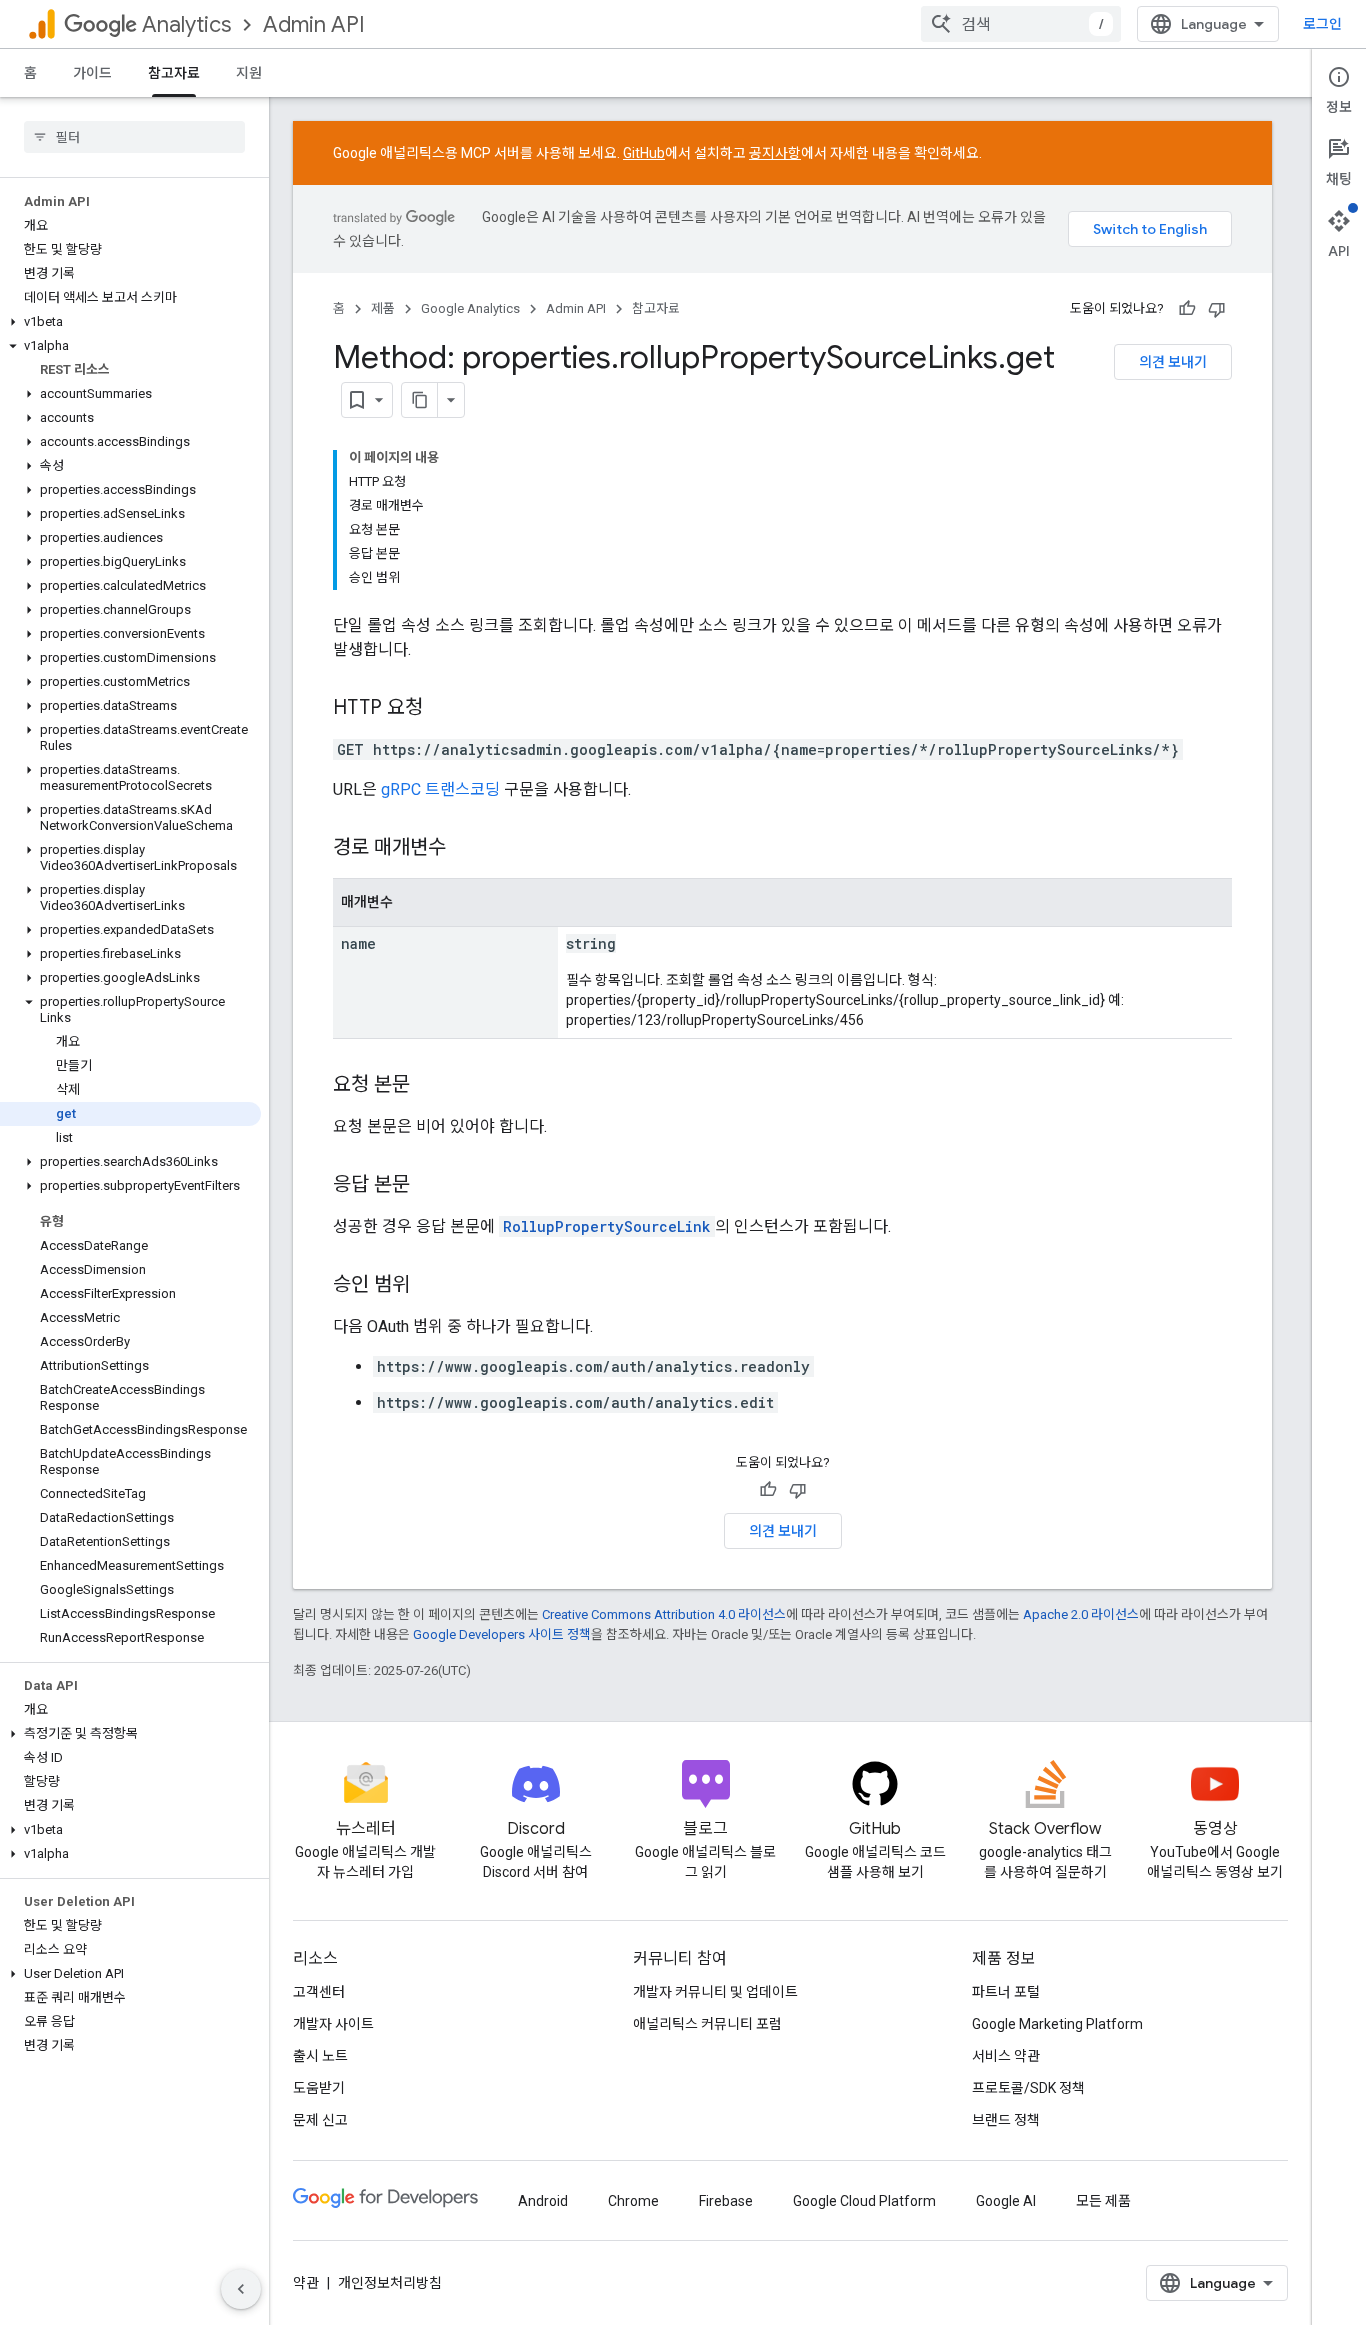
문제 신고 (320, 2120)
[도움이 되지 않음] (1217, 309)
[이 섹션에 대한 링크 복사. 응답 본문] (430, 1186)
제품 (383, 308)
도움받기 (319, 2088)
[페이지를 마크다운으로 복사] (420, 400)
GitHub (644, 153)
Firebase (726, 2201)
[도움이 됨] (1187, 309)
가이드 (92, 73)
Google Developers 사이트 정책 (502, 1634)
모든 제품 (1103, 2201)
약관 (306, 2283)
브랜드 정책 (1006, 2120)
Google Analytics (470, 308)
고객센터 (319, 1992)
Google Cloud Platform (864, 2201)
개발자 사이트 (333, 2024)
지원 (249, 73)
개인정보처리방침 (390, 2283)
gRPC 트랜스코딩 (440, 789)
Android (543, 2201)
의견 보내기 (1173, 362)
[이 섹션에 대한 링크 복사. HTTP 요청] (443, 709)
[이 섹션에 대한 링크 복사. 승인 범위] (430, 1286)
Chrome (633, 2201)
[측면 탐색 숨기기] (241, 2289)
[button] (130, 322)
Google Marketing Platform (1057, 2024)
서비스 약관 (1006, 2056)
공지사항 (775, 153)
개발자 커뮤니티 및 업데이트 (715, 1992)
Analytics (186, 24)
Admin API (314, 24)
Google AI (1006, 2201)
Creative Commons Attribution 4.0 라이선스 (664, 1614)
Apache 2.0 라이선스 (1081, 1614)
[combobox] (1021, 24)
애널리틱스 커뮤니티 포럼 (707, 2024)
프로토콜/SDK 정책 (1028, 2088)
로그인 (1322, 24)
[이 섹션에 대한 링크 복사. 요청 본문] (430, 1086)
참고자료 (174, 73)
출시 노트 (320, 2056)
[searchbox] (134, 137)
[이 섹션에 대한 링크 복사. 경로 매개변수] (466, 849)
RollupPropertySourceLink (607, 1226)
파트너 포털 (1006, 1992)
